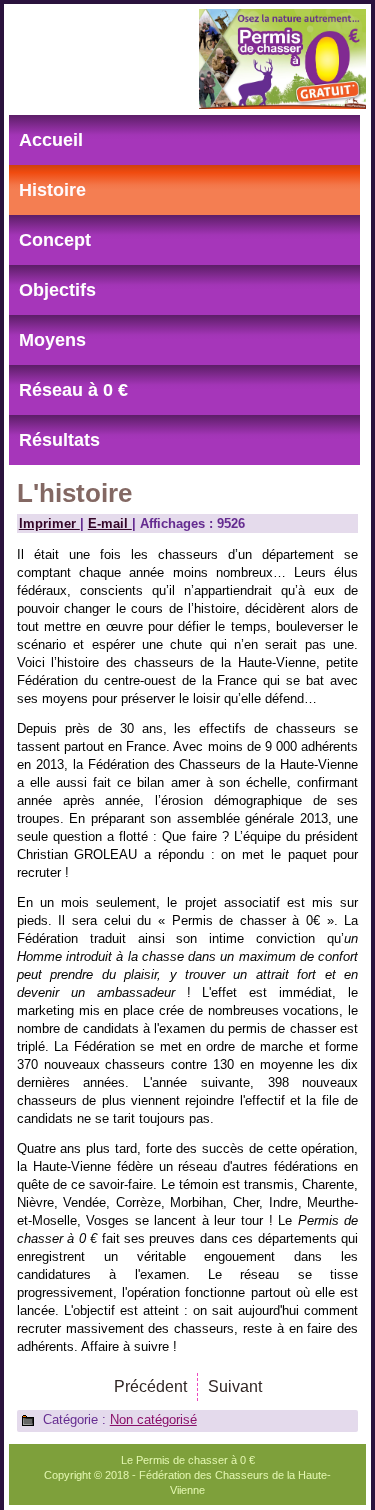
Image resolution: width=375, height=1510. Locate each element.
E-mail (110, 523)
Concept (55, 240)
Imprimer (49, 523)
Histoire (52, 190)
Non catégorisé (153, 1419)
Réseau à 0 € (73, 390)
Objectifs (57, 290)
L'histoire (74, 493)
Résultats (59, 440)
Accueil (51, 140)
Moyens (52, 340)
